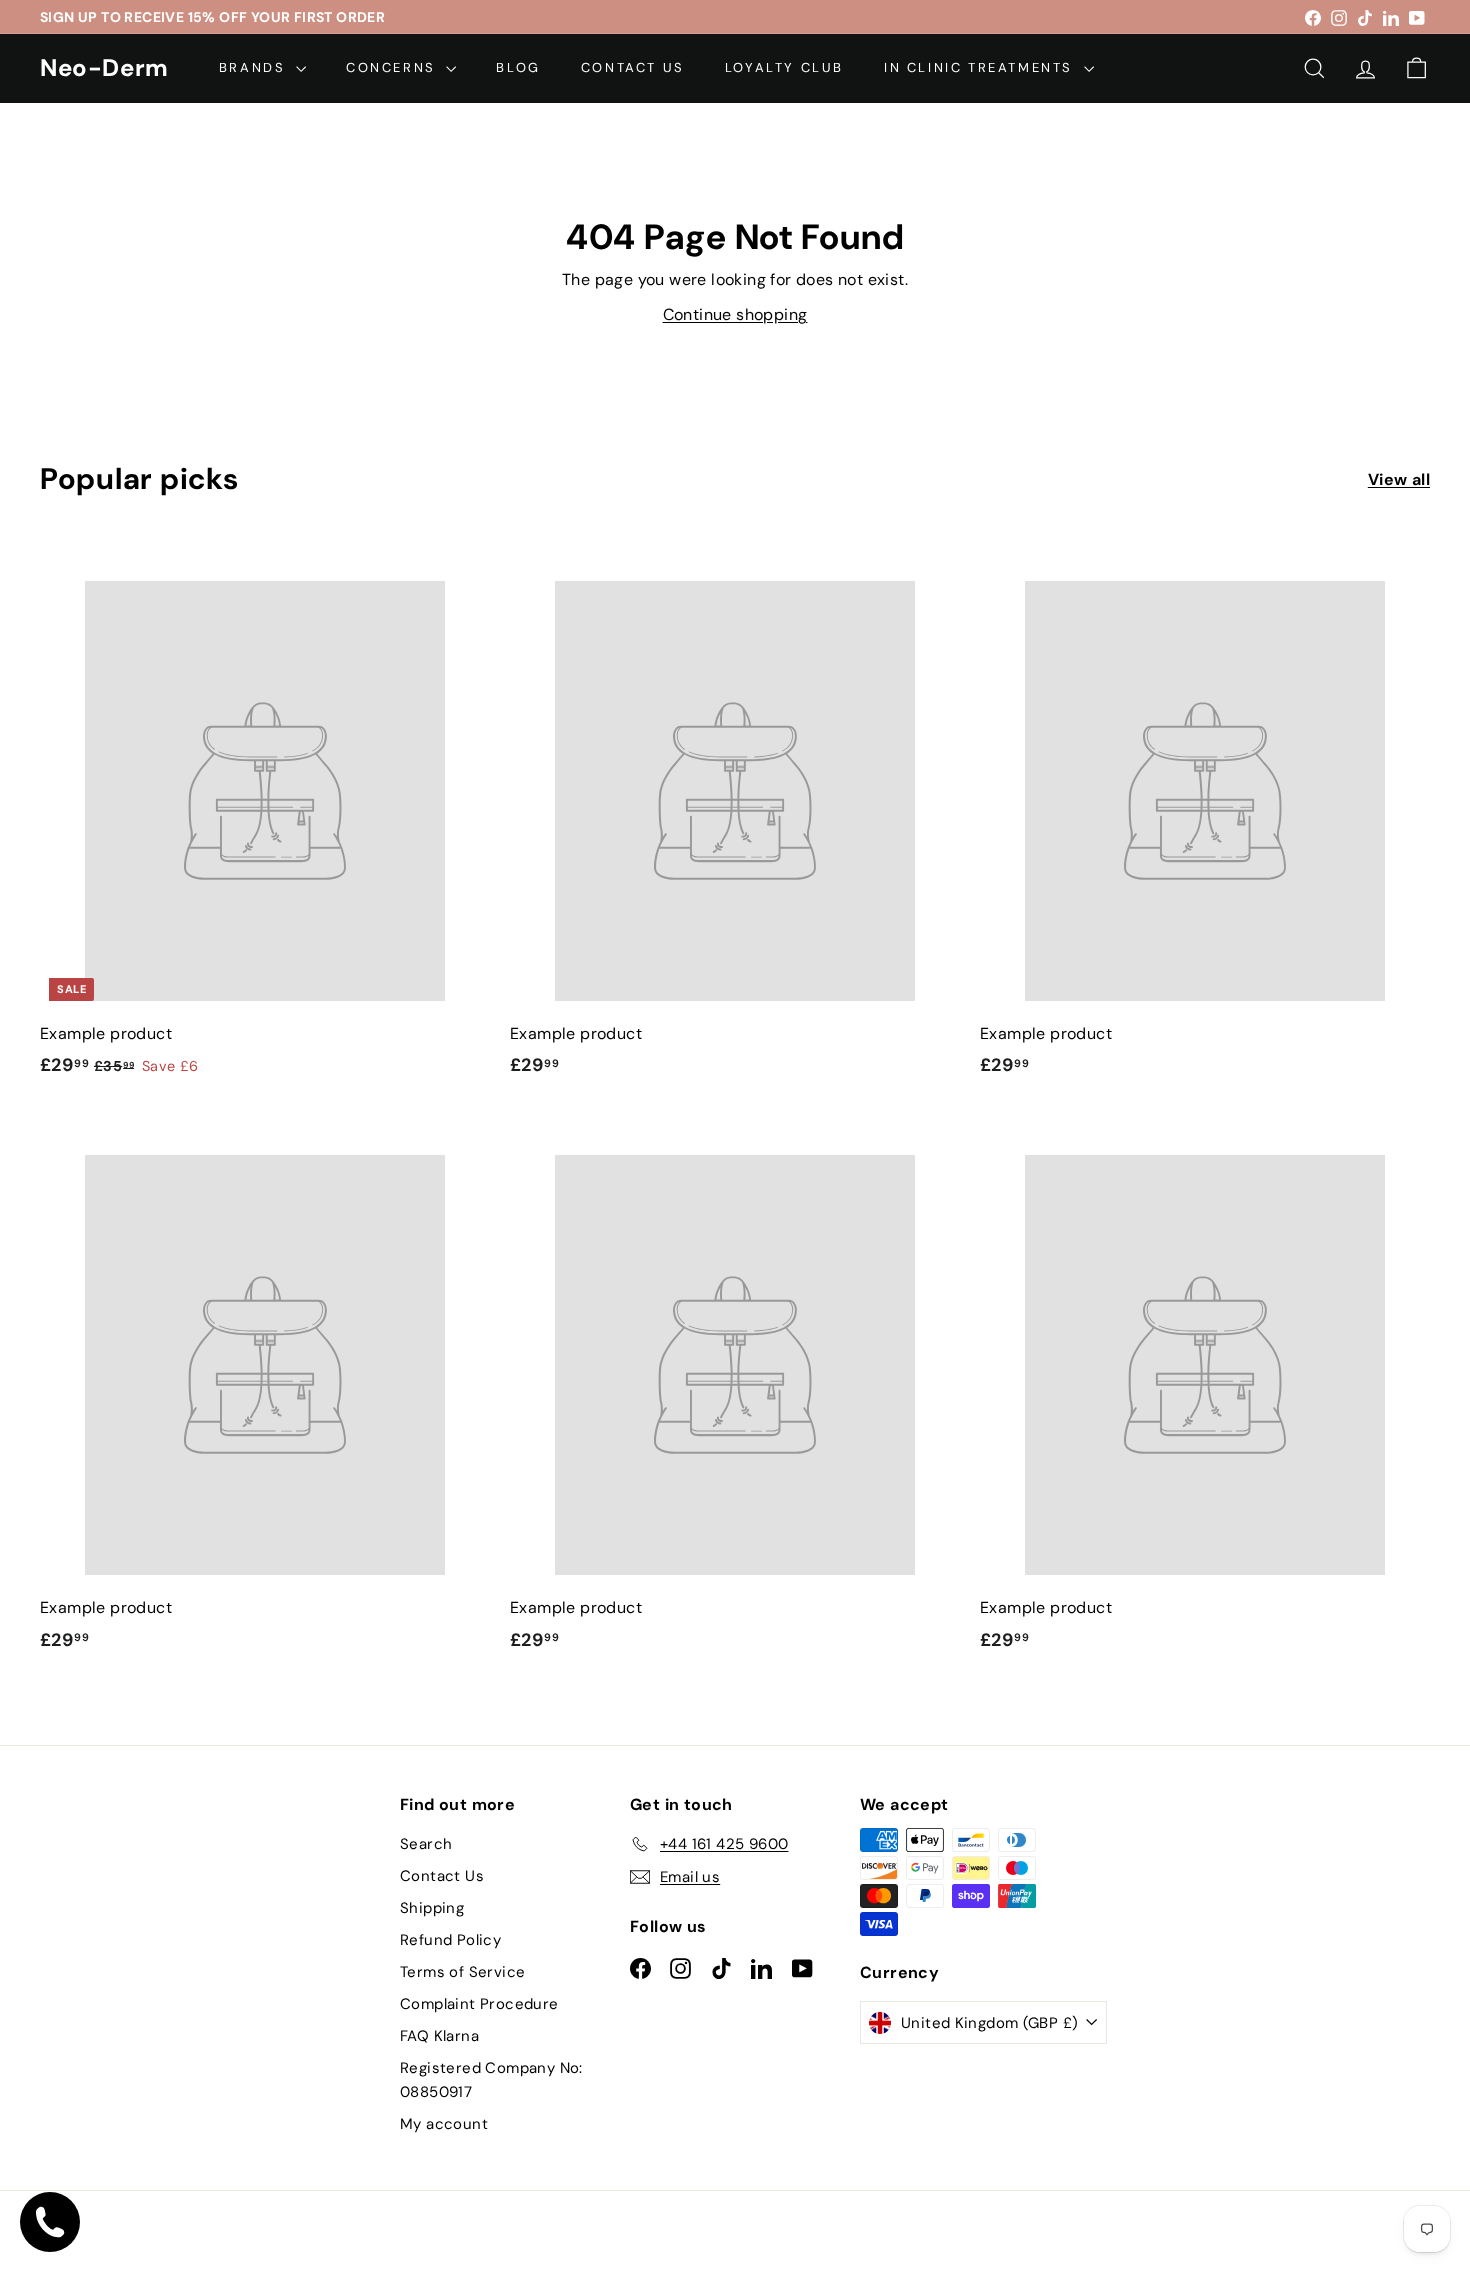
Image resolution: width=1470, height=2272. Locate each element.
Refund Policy (450, 1940)
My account (444, 2124)
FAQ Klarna (439, 2036)
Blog (518, 67)
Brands (255, 67)
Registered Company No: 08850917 (491, 2080)
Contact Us (442, 1876)
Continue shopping (735, 314)
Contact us (633, 67)
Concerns (393, 67)
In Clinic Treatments (981, 67)
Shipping (432, 1908)
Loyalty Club (784, 67)
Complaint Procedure (479, 2004)
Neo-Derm (104, 69)
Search (426, 1844)
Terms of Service (462, 1972)
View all (1399, 479)
